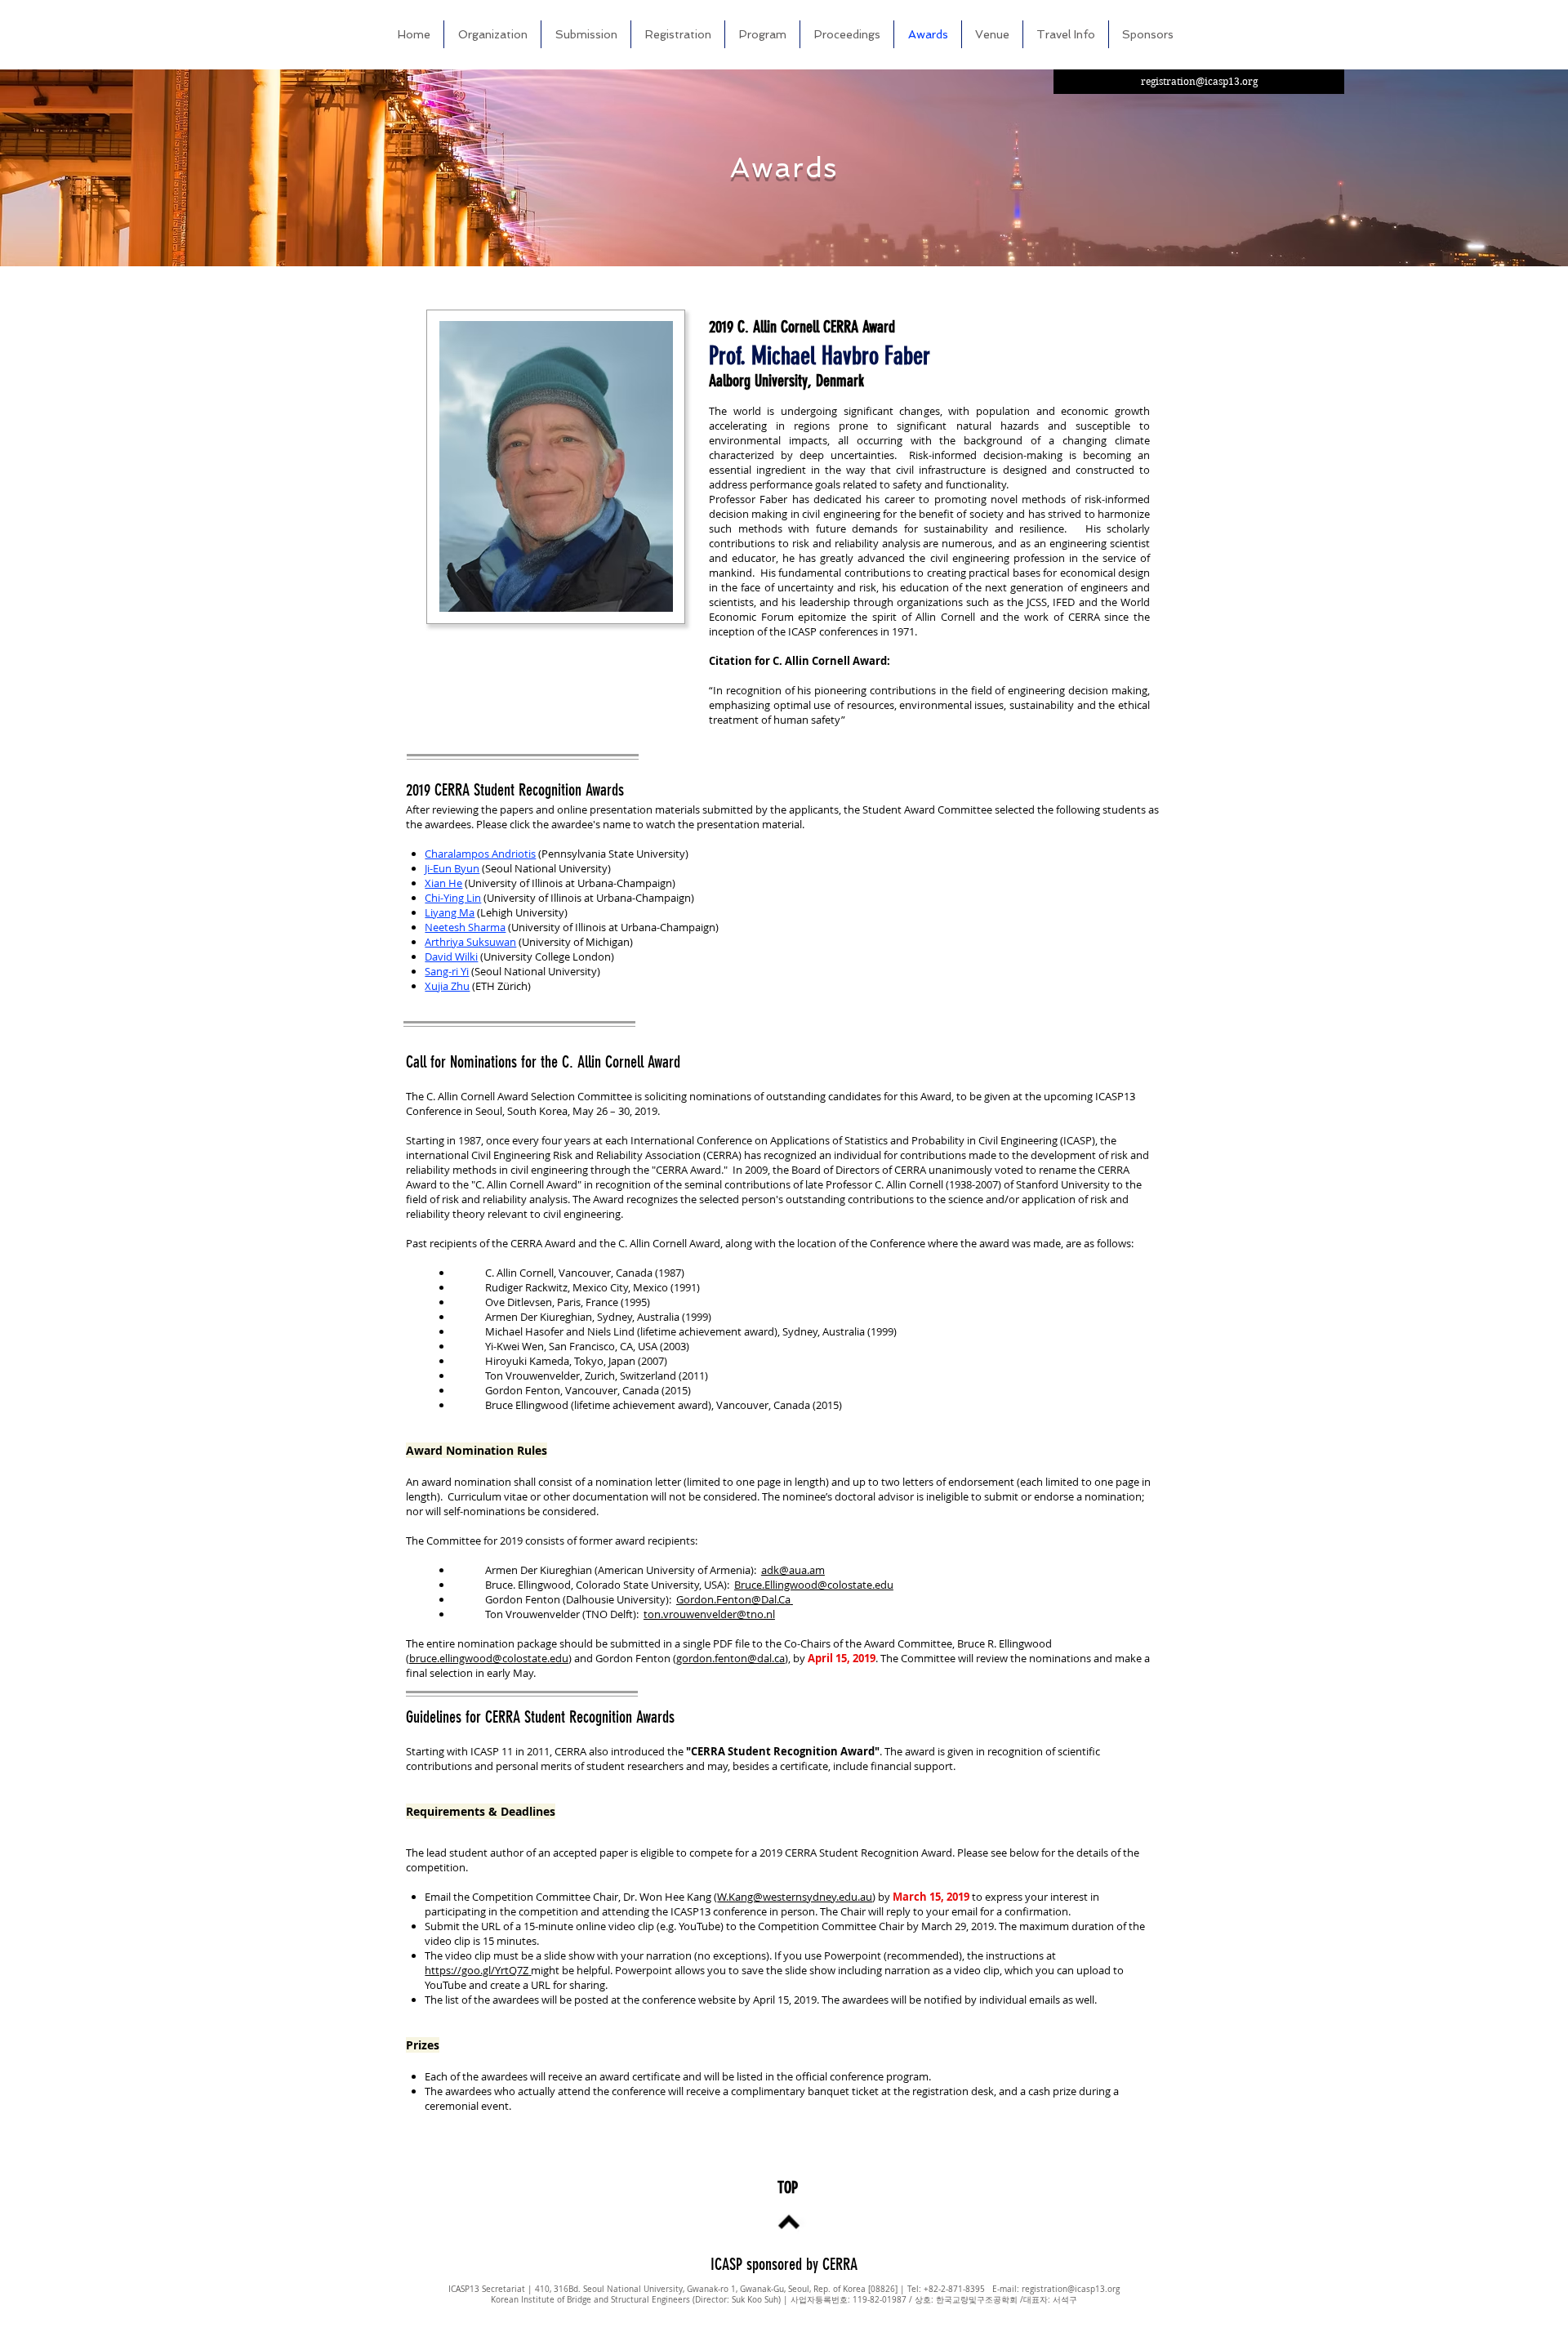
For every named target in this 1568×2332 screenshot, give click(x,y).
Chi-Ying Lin (453, 898)
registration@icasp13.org (1071, 2289)
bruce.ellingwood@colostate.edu (489, 1658)
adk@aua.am (793, 1570)
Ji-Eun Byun (452, 868)
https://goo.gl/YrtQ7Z (477, 1970)
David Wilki (451, 956)
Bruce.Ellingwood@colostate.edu (814, 1585)
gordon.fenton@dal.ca (731, 1658)
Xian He (443, 883)
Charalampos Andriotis (480, 854)
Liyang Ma (450, 912)
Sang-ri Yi (447, 971)
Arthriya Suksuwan (470, 942)
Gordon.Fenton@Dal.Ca (733, 1599)
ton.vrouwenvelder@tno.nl (709, 1614)
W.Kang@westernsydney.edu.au (795, 1897)
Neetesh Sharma (465, 927)
